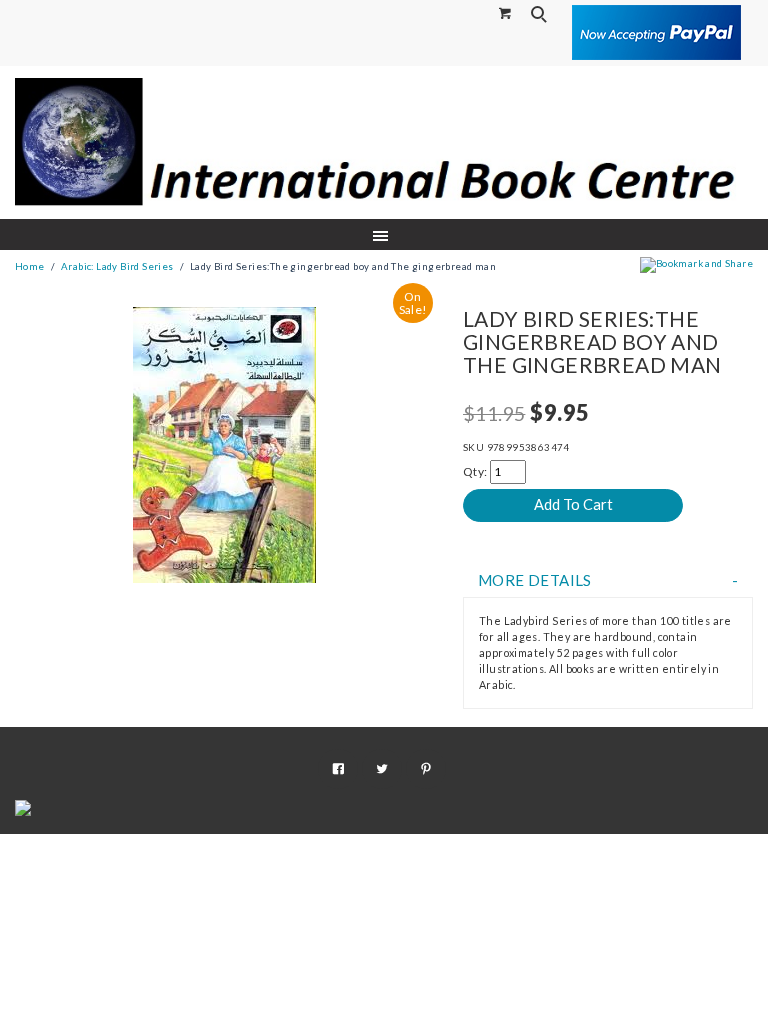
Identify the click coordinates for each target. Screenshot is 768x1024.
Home (30, 266)
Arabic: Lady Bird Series (117, 266)
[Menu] (384, 234)
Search (541, 14)
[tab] (608, 580)
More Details (535, 580)
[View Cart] (506, 12)
